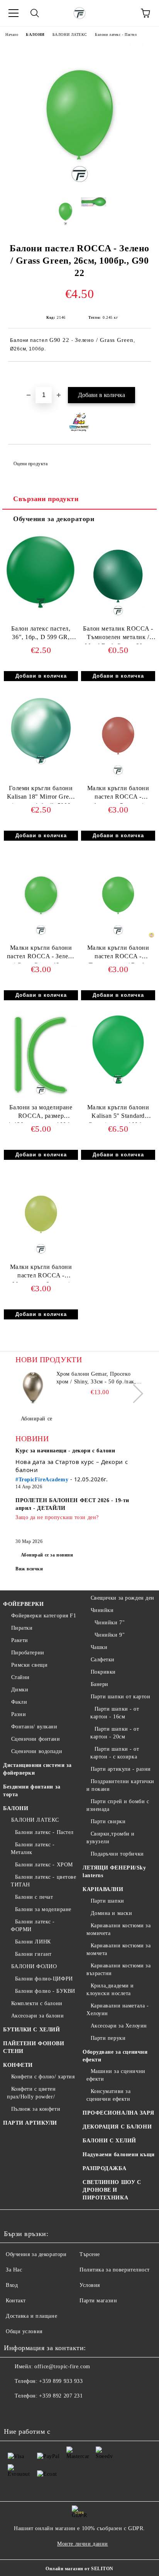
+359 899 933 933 (61, 2381)
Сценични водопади (37, 1751)
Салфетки (103, 1660)
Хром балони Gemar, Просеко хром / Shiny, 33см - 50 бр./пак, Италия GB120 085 (96, 1378)
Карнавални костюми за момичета (118, 1929)
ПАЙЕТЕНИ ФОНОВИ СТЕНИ (34, 2047)
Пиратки (22, 1628)
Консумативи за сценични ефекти (108, 2095)
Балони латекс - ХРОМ (44, 1865)
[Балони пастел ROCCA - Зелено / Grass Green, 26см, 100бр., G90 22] (80, 186)
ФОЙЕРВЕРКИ (24, 1604)
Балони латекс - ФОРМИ (33, 1926)
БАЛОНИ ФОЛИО (34, 1966)
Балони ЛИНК (33, 1942)
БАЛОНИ (35, 34)
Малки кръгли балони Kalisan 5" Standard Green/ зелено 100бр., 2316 (118, 1113)
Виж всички (29, 1569)
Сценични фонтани (36, 1739)
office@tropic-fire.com (62, 2367)
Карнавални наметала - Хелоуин (118, 2010)
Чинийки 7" (110, 1623)
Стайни (20, 1677)
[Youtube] (48, 2411)
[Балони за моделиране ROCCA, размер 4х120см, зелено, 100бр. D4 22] (41, 1096)
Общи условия (24, 2331)
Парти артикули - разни (121, 1769)
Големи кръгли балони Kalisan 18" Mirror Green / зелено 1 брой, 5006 (41, 794)
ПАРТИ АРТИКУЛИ (30, 2123)
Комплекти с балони (37, 2003)
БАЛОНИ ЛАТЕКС (70, 34)
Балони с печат (34, 1897)
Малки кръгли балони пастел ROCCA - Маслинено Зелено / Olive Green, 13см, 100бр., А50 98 (41, 1273)
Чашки (99, 1647)
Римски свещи (29, 1665)
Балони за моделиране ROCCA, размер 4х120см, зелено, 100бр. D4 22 (41, 1113)
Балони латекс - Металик (33, 1848)
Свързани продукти (46, 499)
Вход (12, 2285)
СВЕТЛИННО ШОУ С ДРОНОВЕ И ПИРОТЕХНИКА (112, 2190)
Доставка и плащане (31, 2316)
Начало (12, 34)
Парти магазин (98, 2301)
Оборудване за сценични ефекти (115, 2056)
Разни (19, 1714)
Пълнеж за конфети (36, 2109)
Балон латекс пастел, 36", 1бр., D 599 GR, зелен (41, 635)
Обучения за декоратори (54, 519)
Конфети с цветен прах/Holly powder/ (31, 2093)
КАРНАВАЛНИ (103, 1889)
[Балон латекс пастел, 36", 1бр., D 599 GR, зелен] (41, 607)
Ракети (20, 1640)
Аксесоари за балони (37, 2016)
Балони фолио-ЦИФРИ (44, 1979)
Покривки (103, 1672)
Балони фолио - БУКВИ (45, 1991)
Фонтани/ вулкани (34, 1727)
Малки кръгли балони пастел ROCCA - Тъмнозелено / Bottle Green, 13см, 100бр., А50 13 (118, 954)
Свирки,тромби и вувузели (111, 1838)
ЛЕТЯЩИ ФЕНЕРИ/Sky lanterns (114, 1872)
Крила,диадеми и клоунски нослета (110, 1990)
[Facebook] (14, 2411)
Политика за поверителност (115, 2270)
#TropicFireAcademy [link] (42, 1480)
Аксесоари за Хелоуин (119, 2026)
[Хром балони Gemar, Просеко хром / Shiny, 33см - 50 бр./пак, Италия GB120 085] (33, 1388)
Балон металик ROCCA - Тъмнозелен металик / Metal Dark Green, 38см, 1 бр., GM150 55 (118, 635)
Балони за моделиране (43, 1909)
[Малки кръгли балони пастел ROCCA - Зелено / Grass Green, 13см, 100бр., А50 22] (41, 936)
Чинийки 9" (110, 1635)
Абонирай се (37, 1419)
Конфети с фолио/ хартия (43, 2077)
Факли (19, 1702)
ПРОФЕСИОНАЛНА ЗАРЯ (118, 2113)
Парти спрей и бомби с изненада (118, 1805)
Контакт (16, 2301)
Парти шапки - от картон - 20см (115, 1733)
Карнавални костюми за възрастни (118, 1969)
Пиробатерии (28, 1653)
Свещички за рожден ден (123, 1598)
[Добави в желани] (145, 375)
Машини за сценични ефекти (116, 2075)
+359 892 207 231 (61, 2396)
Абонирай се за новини (47, 1555)
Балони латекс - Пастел (116, 34)
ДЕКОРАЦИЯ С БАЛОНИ (117, 2127)
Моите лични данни (83, 2544)
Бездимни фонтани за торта (32, 1791)
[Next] (134, 1393)
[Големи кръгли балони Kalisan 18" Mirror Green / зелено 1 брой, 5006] (41, 766)
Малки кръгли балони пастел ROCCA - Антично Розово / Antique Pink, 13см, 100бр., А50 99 (118, 794)
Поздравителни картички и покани (120, 1785)
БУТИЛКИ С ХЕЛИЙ (31, 2030)
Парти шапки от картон (120, 1697)
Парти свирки (108, 1821)
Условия (90, 2285)
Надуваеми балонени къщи (119, 2155)
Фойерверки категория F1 (44, 1616)
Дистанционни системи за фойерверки (37, 1769)
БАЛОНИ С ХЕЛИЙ (109, 2141)
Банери (100, 1684)
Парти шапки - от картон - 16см (115, 1713)
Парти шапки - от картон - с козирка (115, 1753)
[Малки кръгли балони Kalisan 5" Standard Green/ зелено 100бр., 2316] (118, 1085)
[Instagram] (31, 2411)
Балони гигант (33, 1954)
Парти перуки (108, 2038)
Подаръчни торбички (117, 1854)
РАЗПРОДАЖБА (104, 2168)
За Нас (14, 2270)
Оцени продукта (30, 464)
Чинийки (102, 1610)
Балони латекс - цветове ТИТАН (43, 1881)
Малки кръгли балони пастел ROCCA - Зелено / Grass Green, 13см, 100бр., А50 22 (41, 954)
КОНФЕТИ (18, 2065)
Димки (20, 1690)
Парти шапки (107, 1901)
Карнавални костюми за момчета (118, 1949)
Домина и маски (111, 1913)
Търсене (90, 2254)
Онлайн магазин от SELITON (79, 2569)
